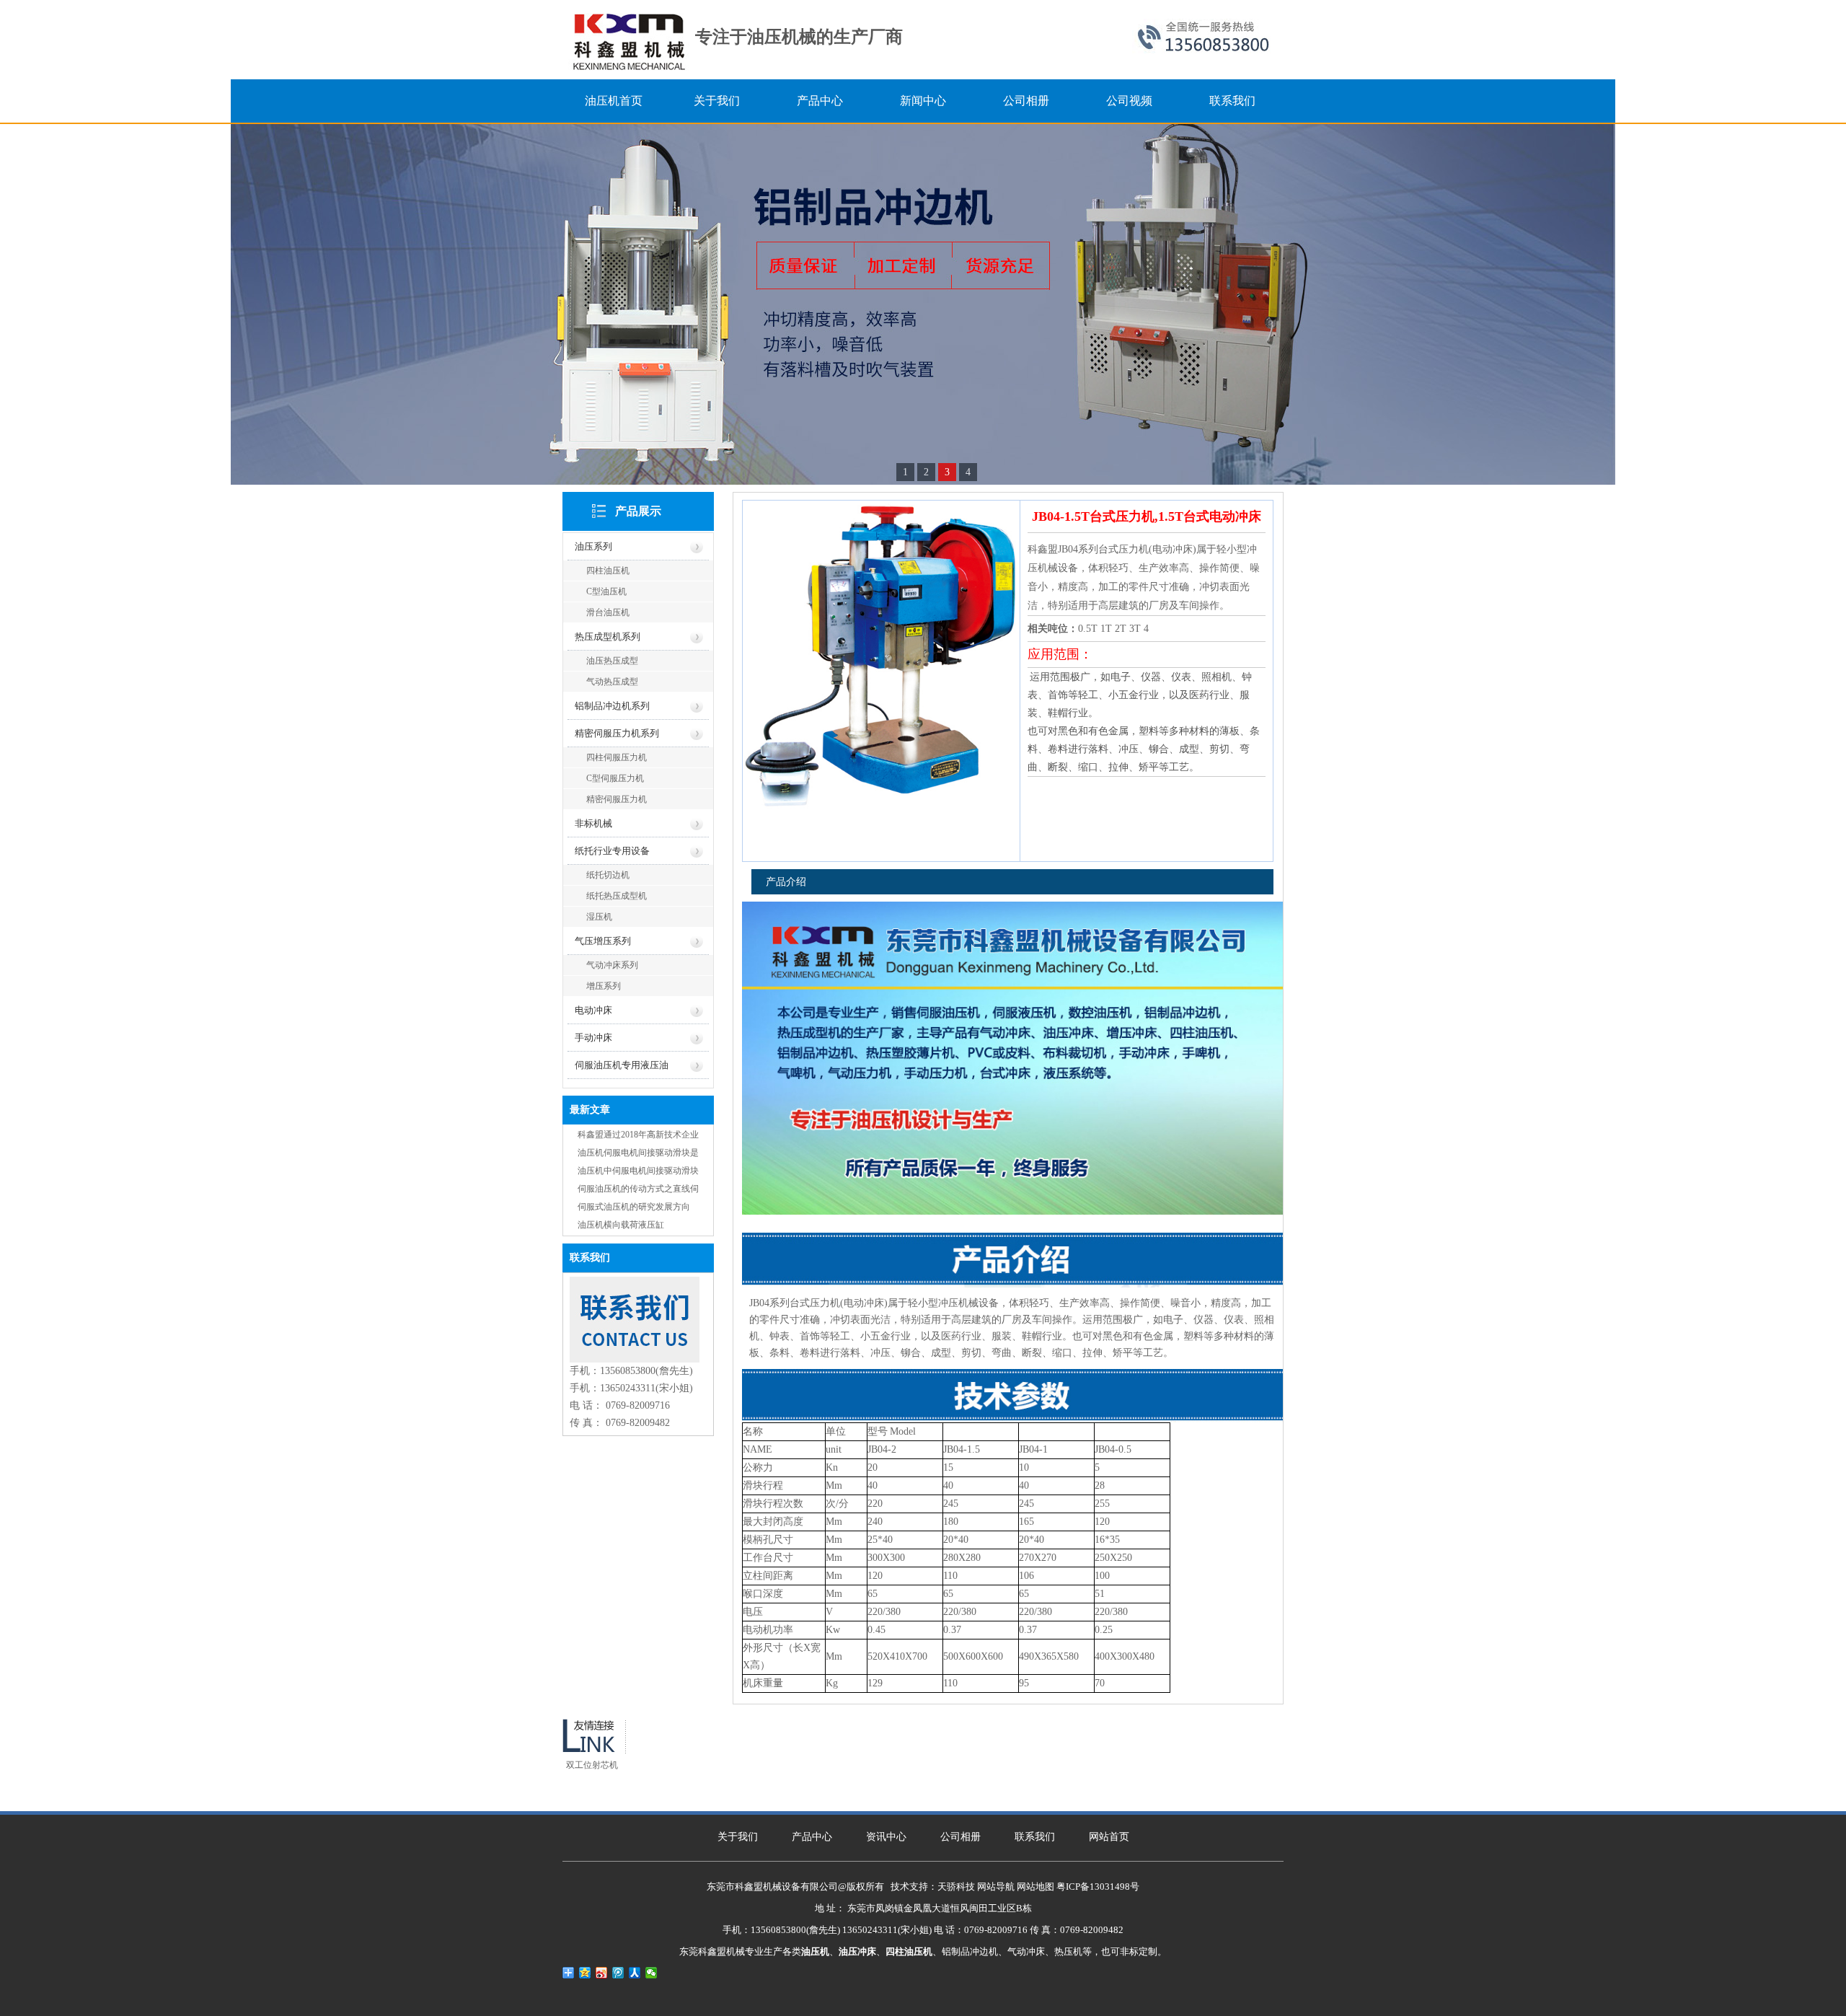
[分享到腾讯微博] (618, 1973)
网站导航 (996, 1887)
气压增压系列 (603, 941)
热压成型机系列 (608, 637)
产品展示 (638, 511)
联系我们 (1035, 1837)
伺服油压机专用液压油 (622, 1065)
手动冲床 (593, 1038)
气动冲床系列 (612, 965)
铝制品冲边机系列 (612, 706)
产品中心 (812, 1837)
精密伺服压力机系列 (617, 733)
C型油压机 (606, 591)
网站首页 (1109, 1837)
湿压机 (599, 917)
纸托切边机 (608, 875)
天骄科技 (956, 1887)
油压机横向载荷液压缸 (621, 1225)
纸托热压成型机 (617, 896)
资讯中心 (886, 1837)
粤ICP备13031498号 (1098, 1887)
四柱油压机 (608, 571)
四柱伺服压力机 (617, 757)
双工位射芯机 (592, 1765)
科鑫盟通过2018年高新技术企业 (638, 1135)
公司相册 (960, 1837)
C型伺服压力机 (615, 778)
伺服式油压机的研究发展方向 (634, 1207)
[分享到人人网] (635, 1973)
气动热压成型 (612, 682)
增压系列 (604, 986)
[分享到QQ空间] (585, 1973)
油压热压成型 (612, 661)
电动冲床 (593, 1010)
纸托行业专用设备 (612, 851)
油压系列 (593, 546)
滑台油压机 (608, 612)
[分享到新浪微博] (602, 1973)
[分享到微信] (652, 1973)
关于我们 (738, 1837)
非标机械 (593, 823)
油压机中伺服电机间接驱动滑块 (638, 1171)
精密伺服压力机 (617, 799)
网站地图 (1035, 1887)
